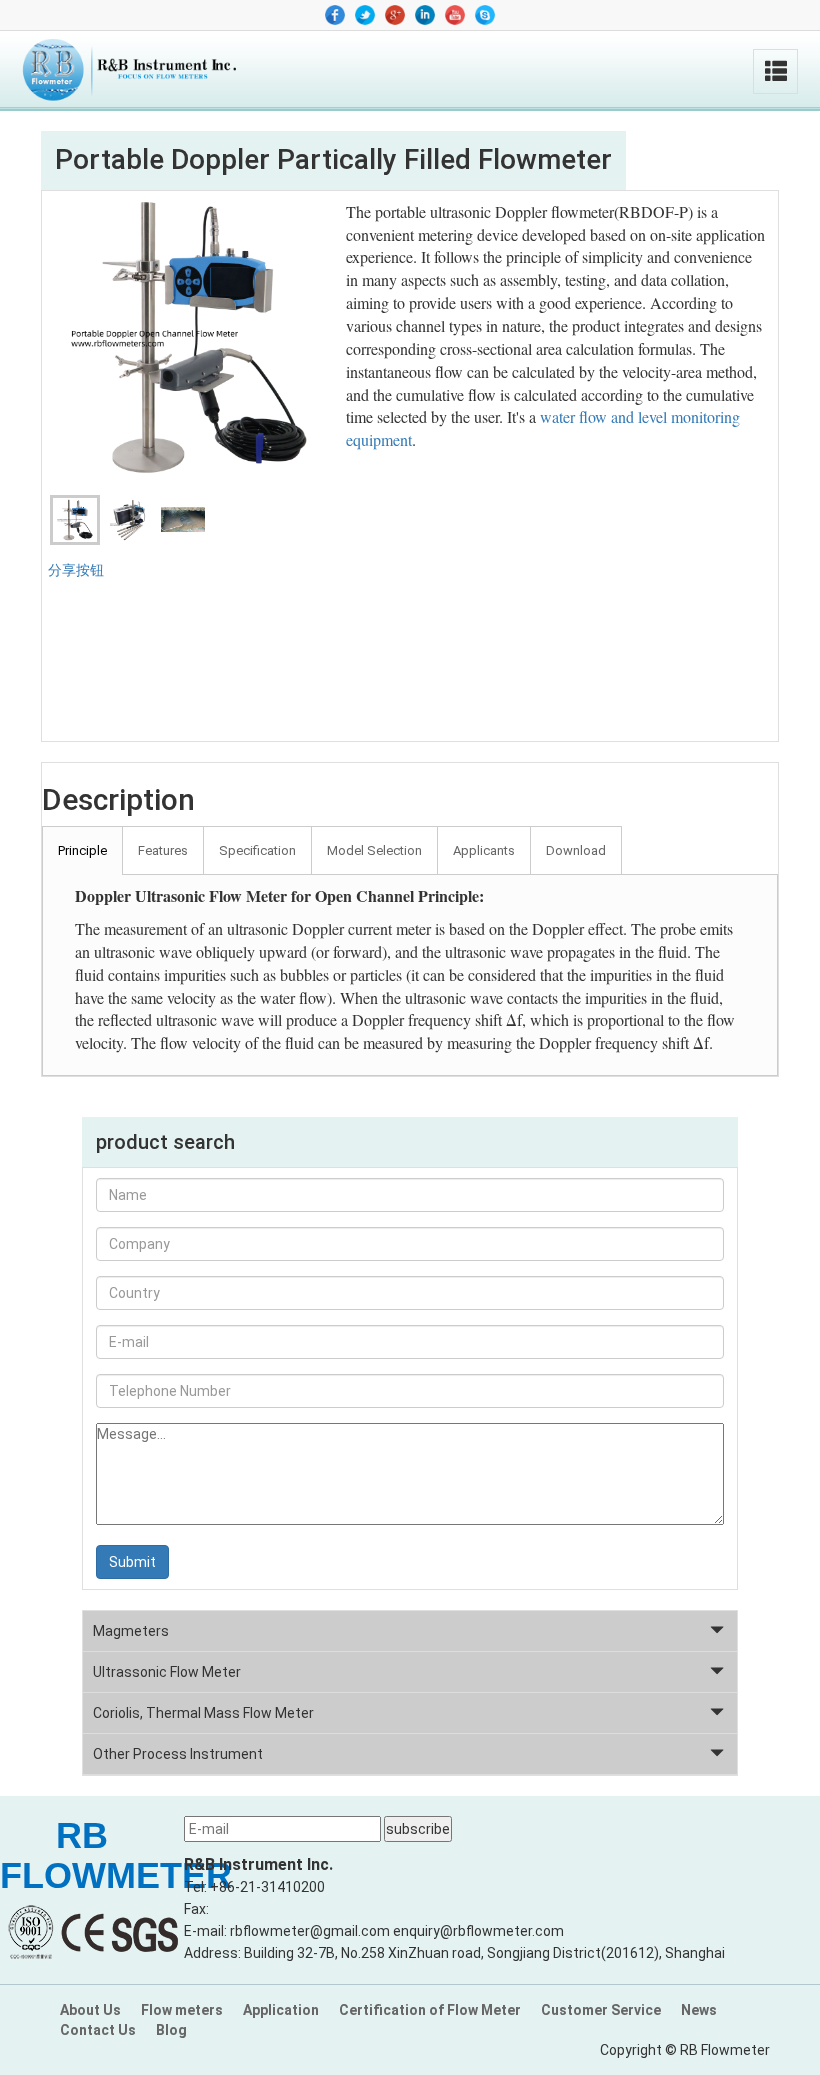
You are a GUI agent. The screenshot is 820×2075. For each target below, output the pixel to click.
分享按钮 (76, 570)
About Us (90, 2010)
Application (281, 2010)
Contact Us (98, 2030)
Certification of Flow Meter (430, 2010)
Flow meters (182, 2010)
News (699, 2010)
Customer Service (601, 2010)
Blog (171, 2030)
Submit (132, 1562)
